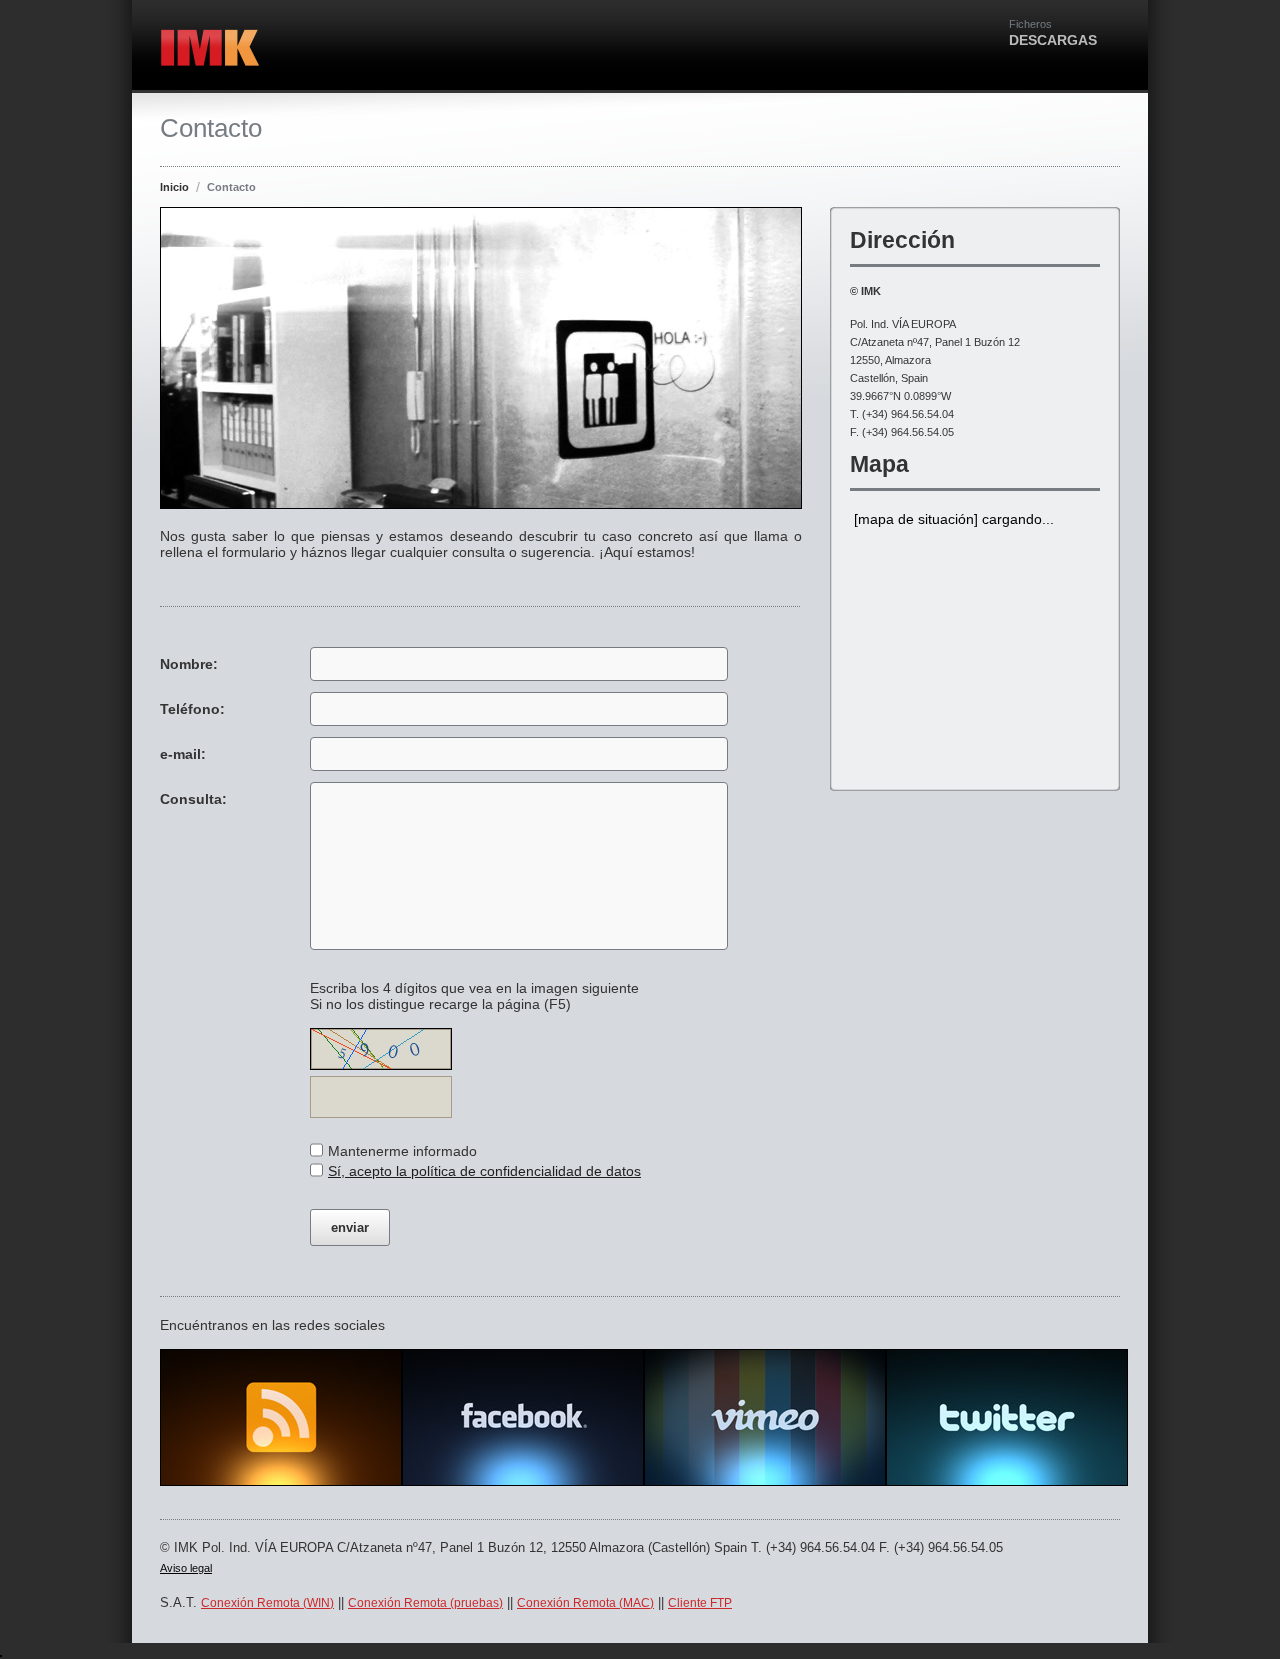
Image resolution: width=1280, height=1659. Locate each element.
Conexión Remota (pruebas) (425, 1603)
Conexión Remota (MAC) (585, 1603)
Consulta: (193, 799)
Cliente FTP (700, 1603)
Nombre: (189, 664)
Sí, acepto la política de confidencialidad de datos (484, 1171)
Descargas (1053, 33)
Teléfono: (192, 709)
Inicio (174, 187)
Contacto (231, 187)
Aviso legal (186, 1568)
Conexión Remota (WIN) (267, 1603)
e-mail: (183, 754)
